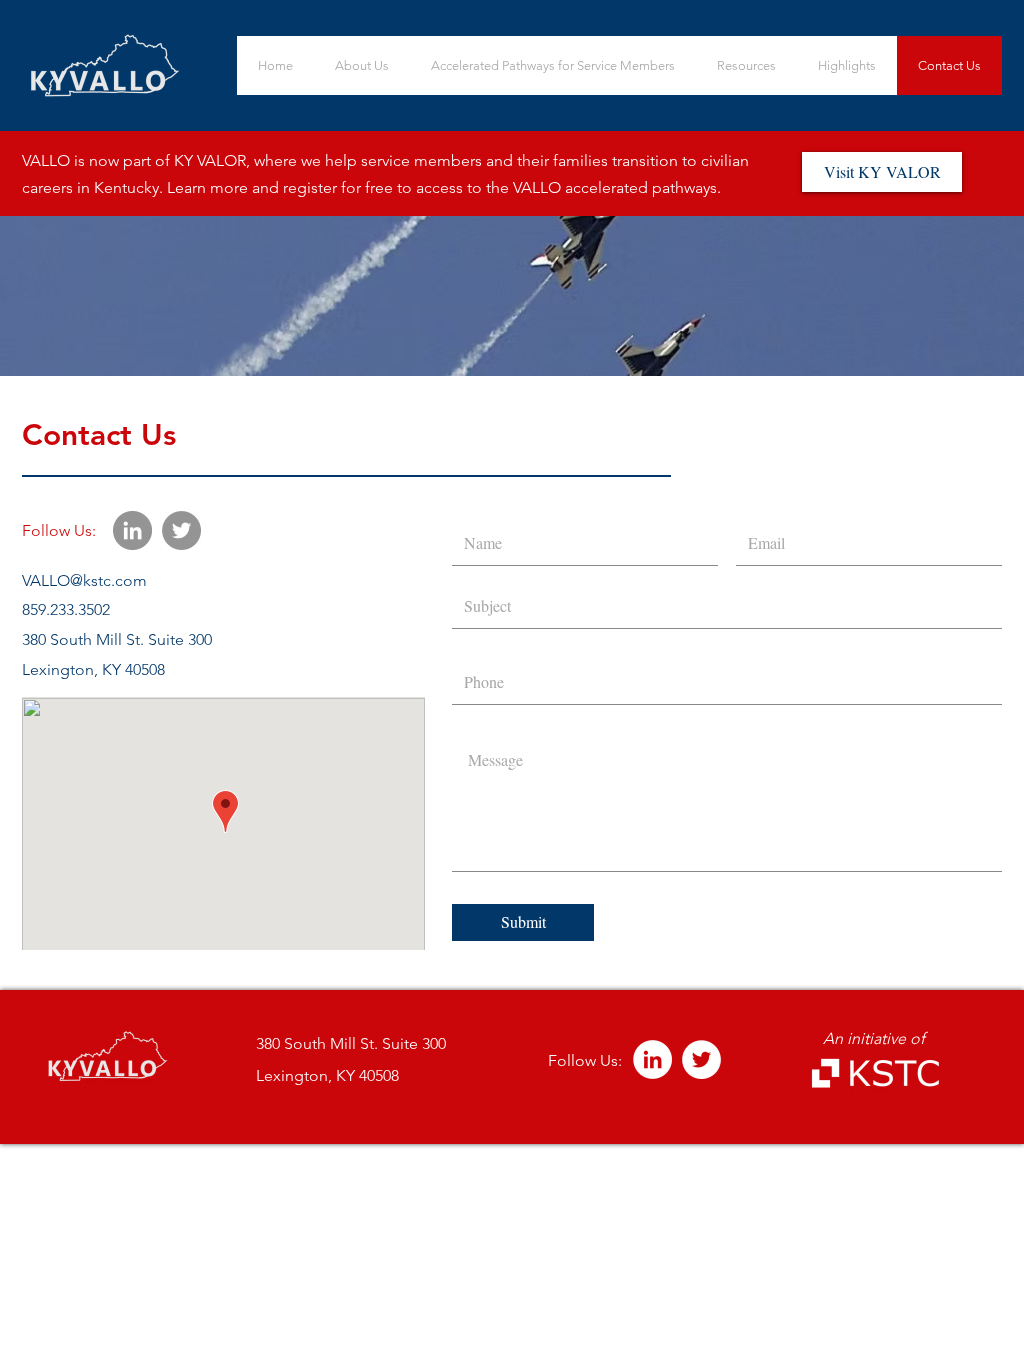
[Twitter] (181, 530)
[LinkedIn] (132, 530)
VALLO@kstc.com (84, 580)
